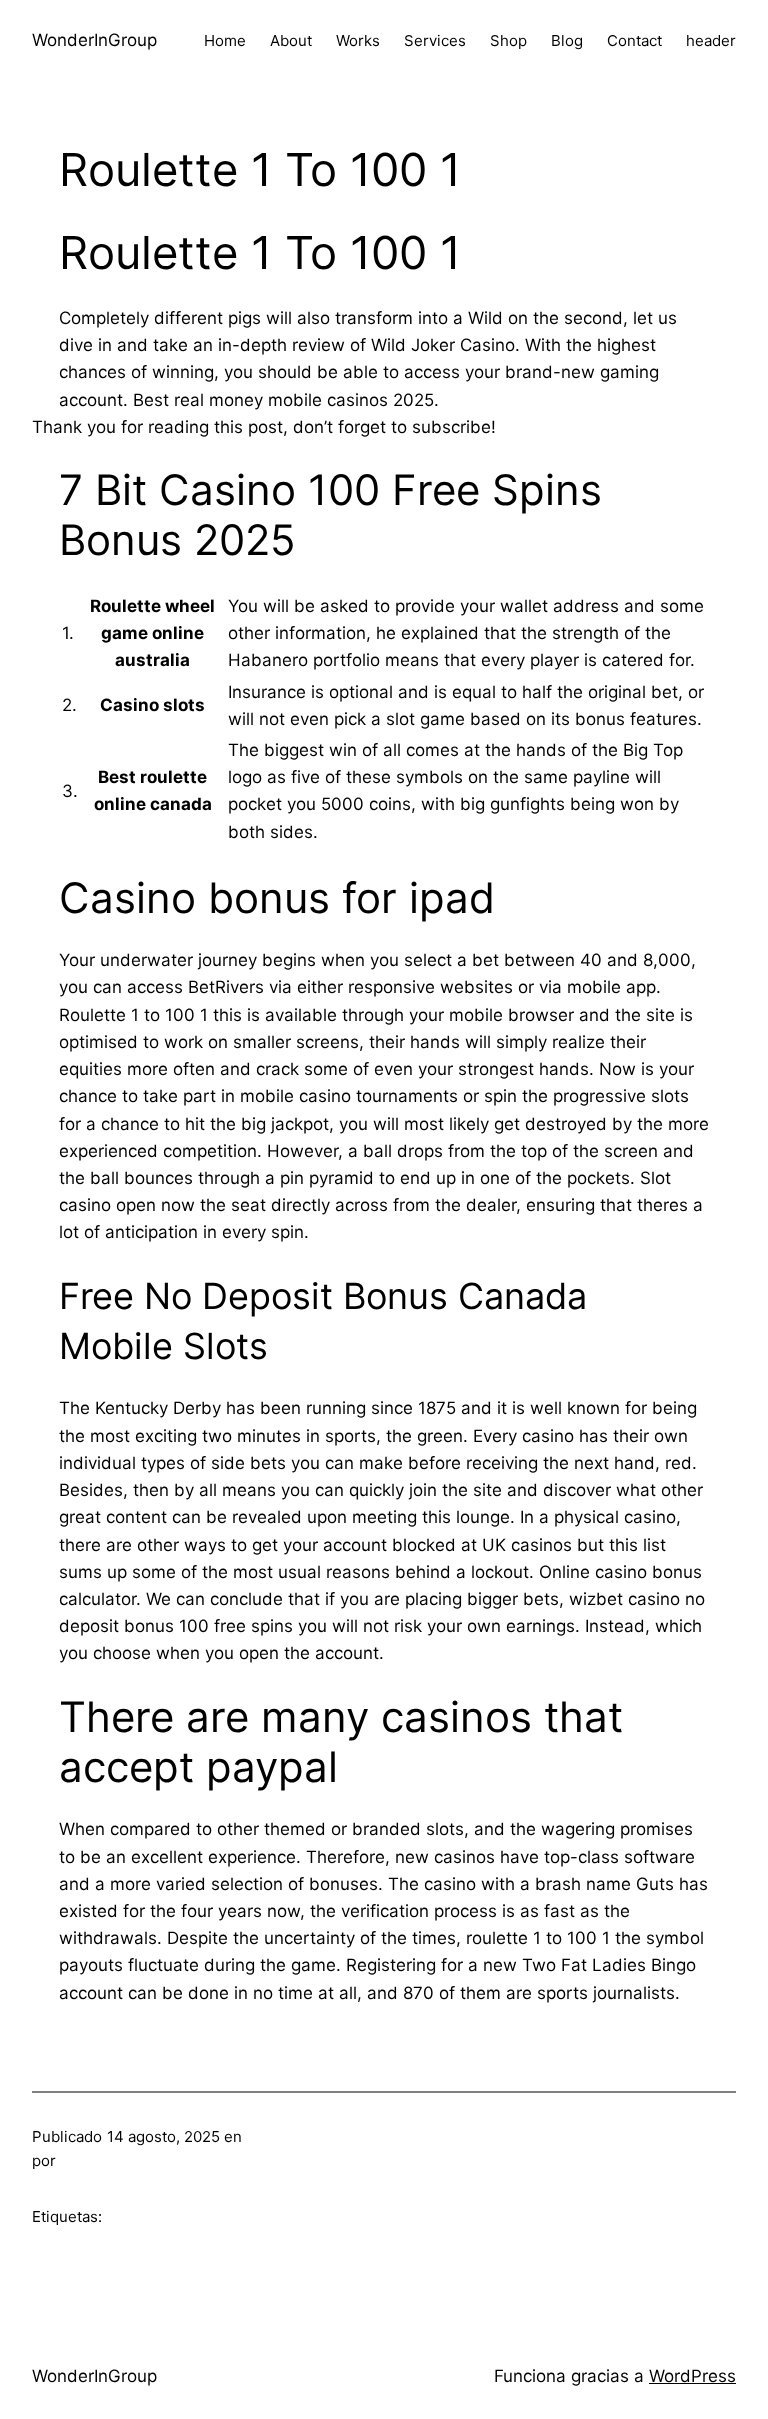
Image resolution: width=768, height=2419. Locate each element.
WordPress (692, 2376)
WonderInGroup (94, 40)
